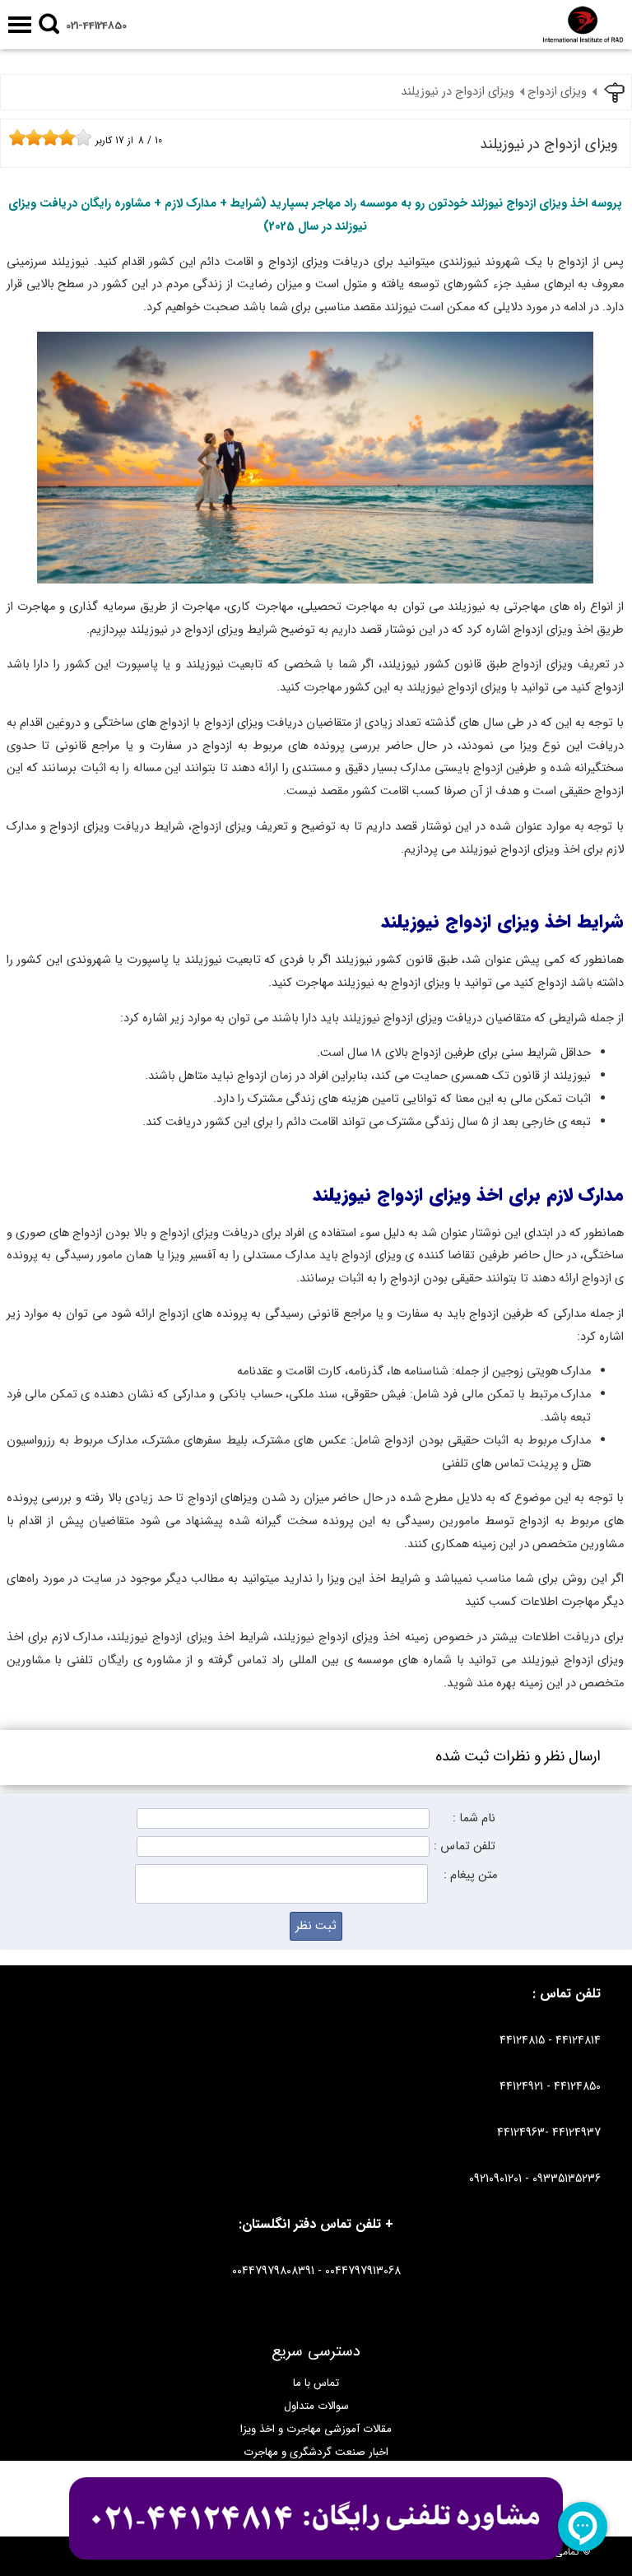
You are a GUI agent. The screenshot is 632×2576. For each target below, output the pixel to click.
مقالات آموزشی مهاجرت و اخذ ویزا (316, 2429)
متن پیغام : (470, 1875)
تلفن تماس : (465, 1846)
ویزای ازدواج (557, 92)
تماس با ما (316, 2383)
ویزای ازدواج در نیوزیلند (458, 92)
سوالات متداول (316, 2406)
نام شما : (474, 1818)
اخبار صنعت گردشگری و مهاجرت (316, 2452)
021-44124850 (96, 26)
